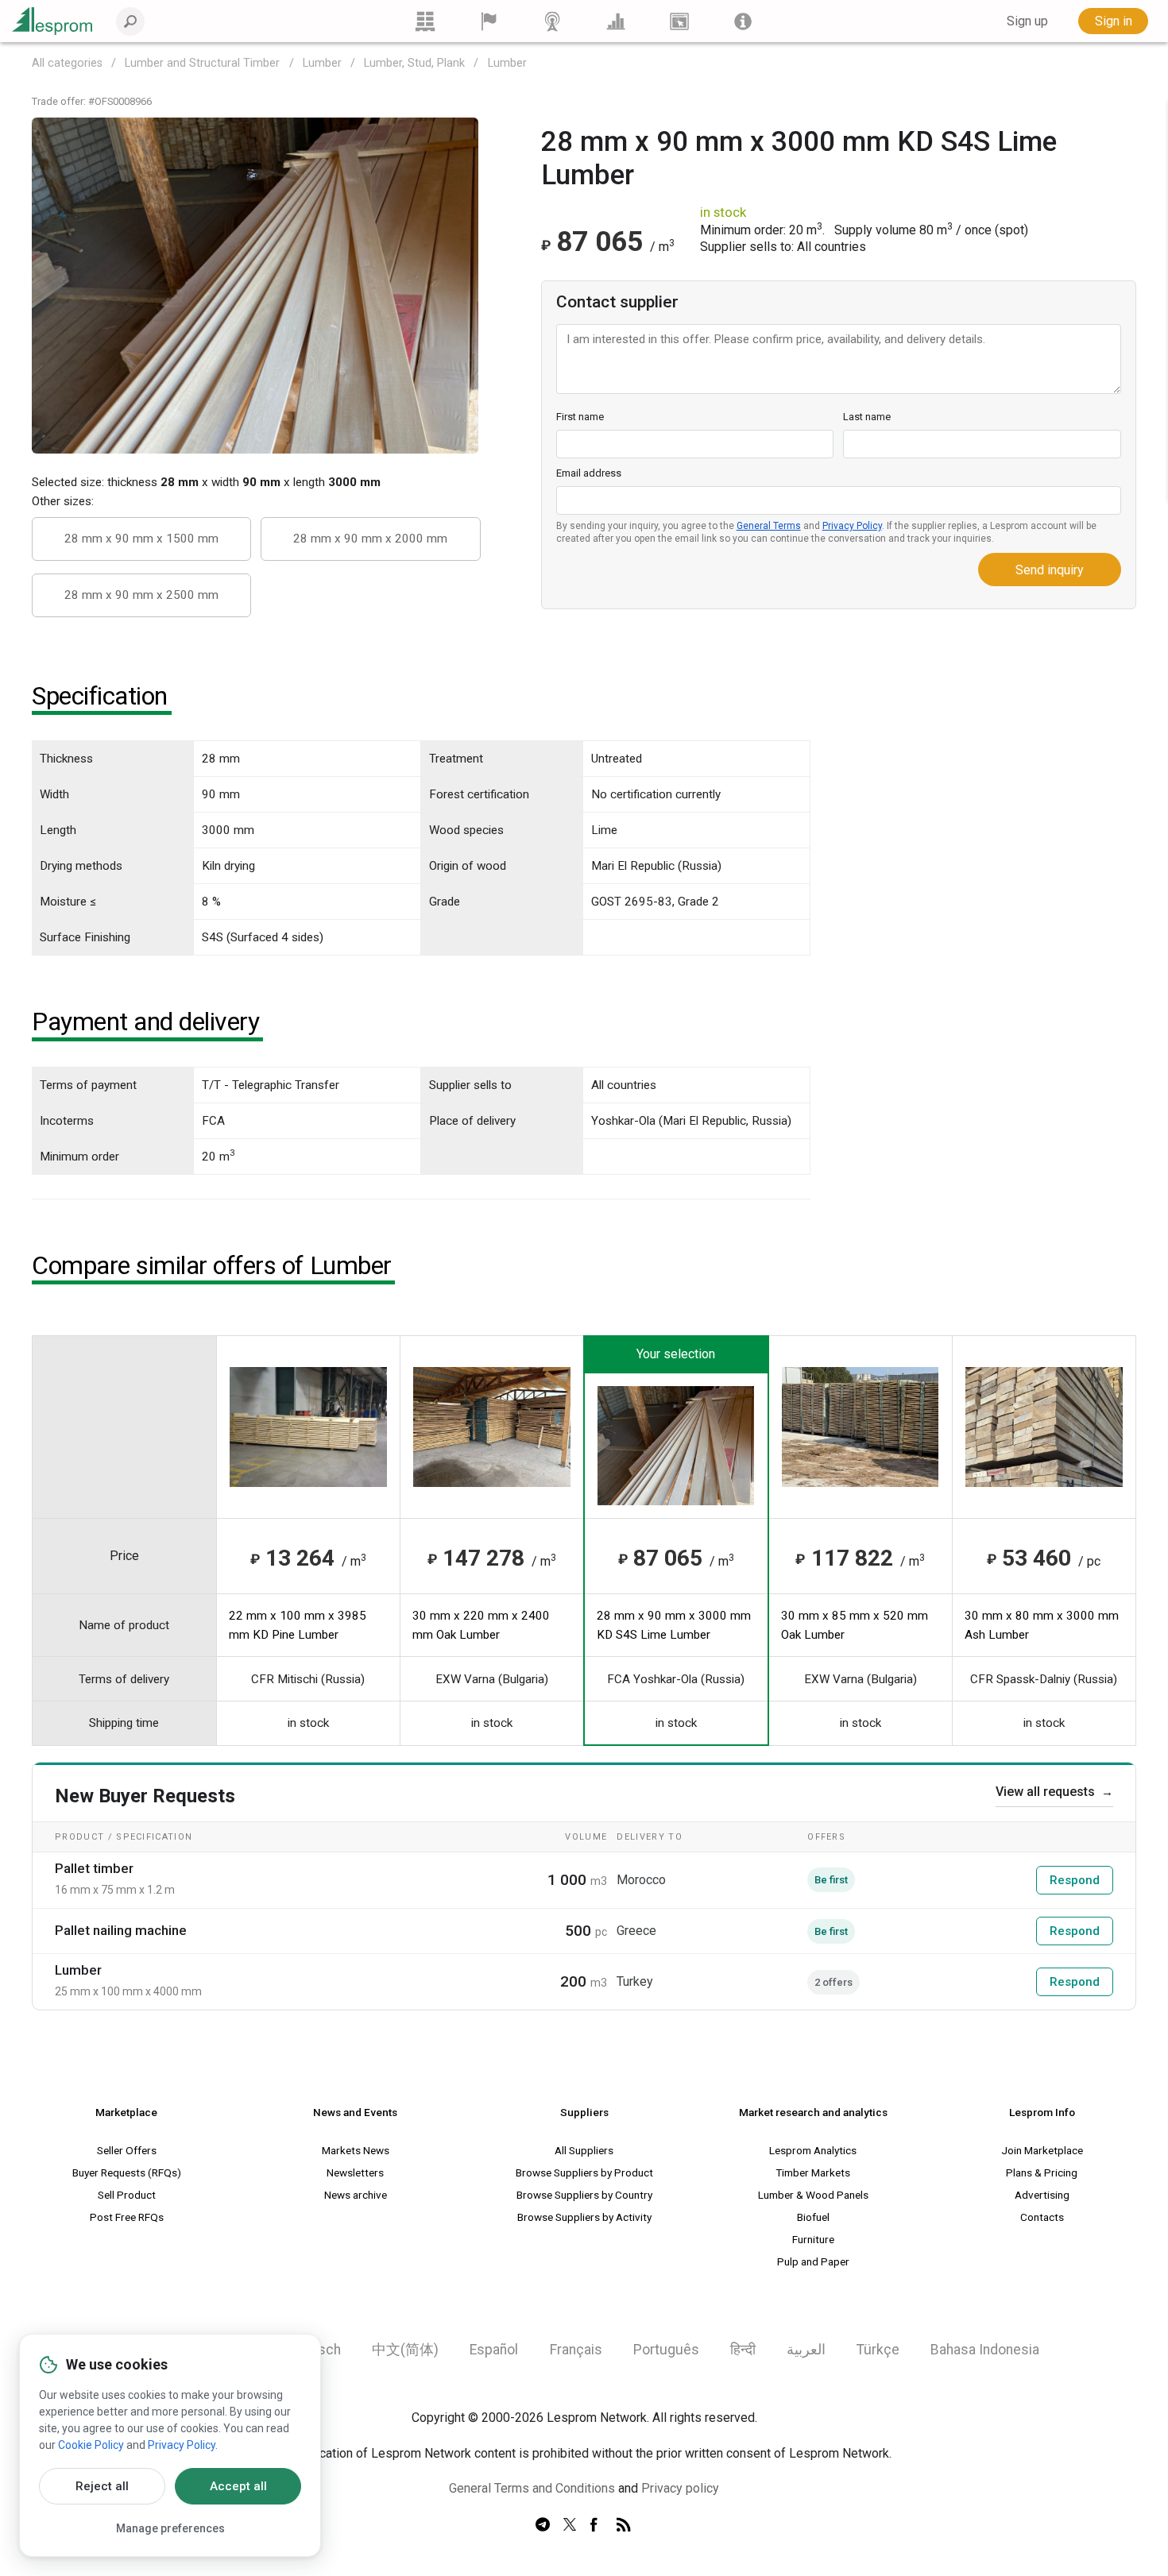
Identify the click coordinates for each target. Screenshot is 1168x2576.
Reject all (102, 2486)
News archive (356, 2195)
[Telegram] (543, 2525)
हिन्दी (743, 2350)
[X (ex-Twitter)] (570, 2525)
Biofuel (813, 2217)
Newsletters (355, 2172)
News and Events (355, 2112)
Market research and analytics (813, 2112)
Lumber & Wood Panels (813, 2195)
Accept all (238, 2486)
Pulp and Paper (813, 2261)
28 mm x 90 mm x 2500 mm (141, 595)
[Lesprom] (743, 21)
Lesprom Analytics (813, 2150)
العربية (806, 2350)
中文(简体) (405, 2350)
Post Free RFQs (127, 2217)
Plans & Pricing (1042, 2172)
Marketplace (126, 2112)
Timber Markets (813, 2172)
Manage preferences (170, 2528)
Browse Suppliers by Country (584, 2195)
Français (576, 2350)
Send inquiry (1050, 570)
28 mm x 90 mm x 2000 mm (370, 539)
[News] (552, 21)
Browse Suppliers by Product (584, 2172)
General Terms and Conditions (532, 2488)
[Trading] (425, 21)
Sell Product (127, 2195)
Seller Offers (127, 2150)
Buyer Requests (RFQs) (127, 2172)
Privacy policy (680, 2488)
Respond (1075, 1880)
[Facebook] (597, 2525)
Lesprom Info (1042, 2112)
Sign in (1114, 21)
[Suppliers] (489, 21)
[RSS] (624, 2525)
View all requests (1054, 1792)
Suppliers (584, 2112)
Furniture (813, 2239)
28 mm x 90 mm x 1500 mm (141, 539)
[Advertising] (679, 21)
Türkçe (878, 2350)
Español (494, 2350)
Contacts (1042, 2217)
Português (666, 2350)
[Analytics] (616, 21)
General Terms (769, 526)
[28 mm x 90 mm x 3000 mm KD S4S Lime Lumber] (255, 285)
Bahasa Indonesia (985, 2350)
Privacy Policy (852, 526)
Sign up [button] (1027, 21)
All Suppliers (584, 2150)
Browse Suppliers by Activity (584, 2217)
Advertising (1042, 2195)
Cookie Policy (91, 2445)
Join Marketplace (1042, 2150)
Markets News (356, 2150)
